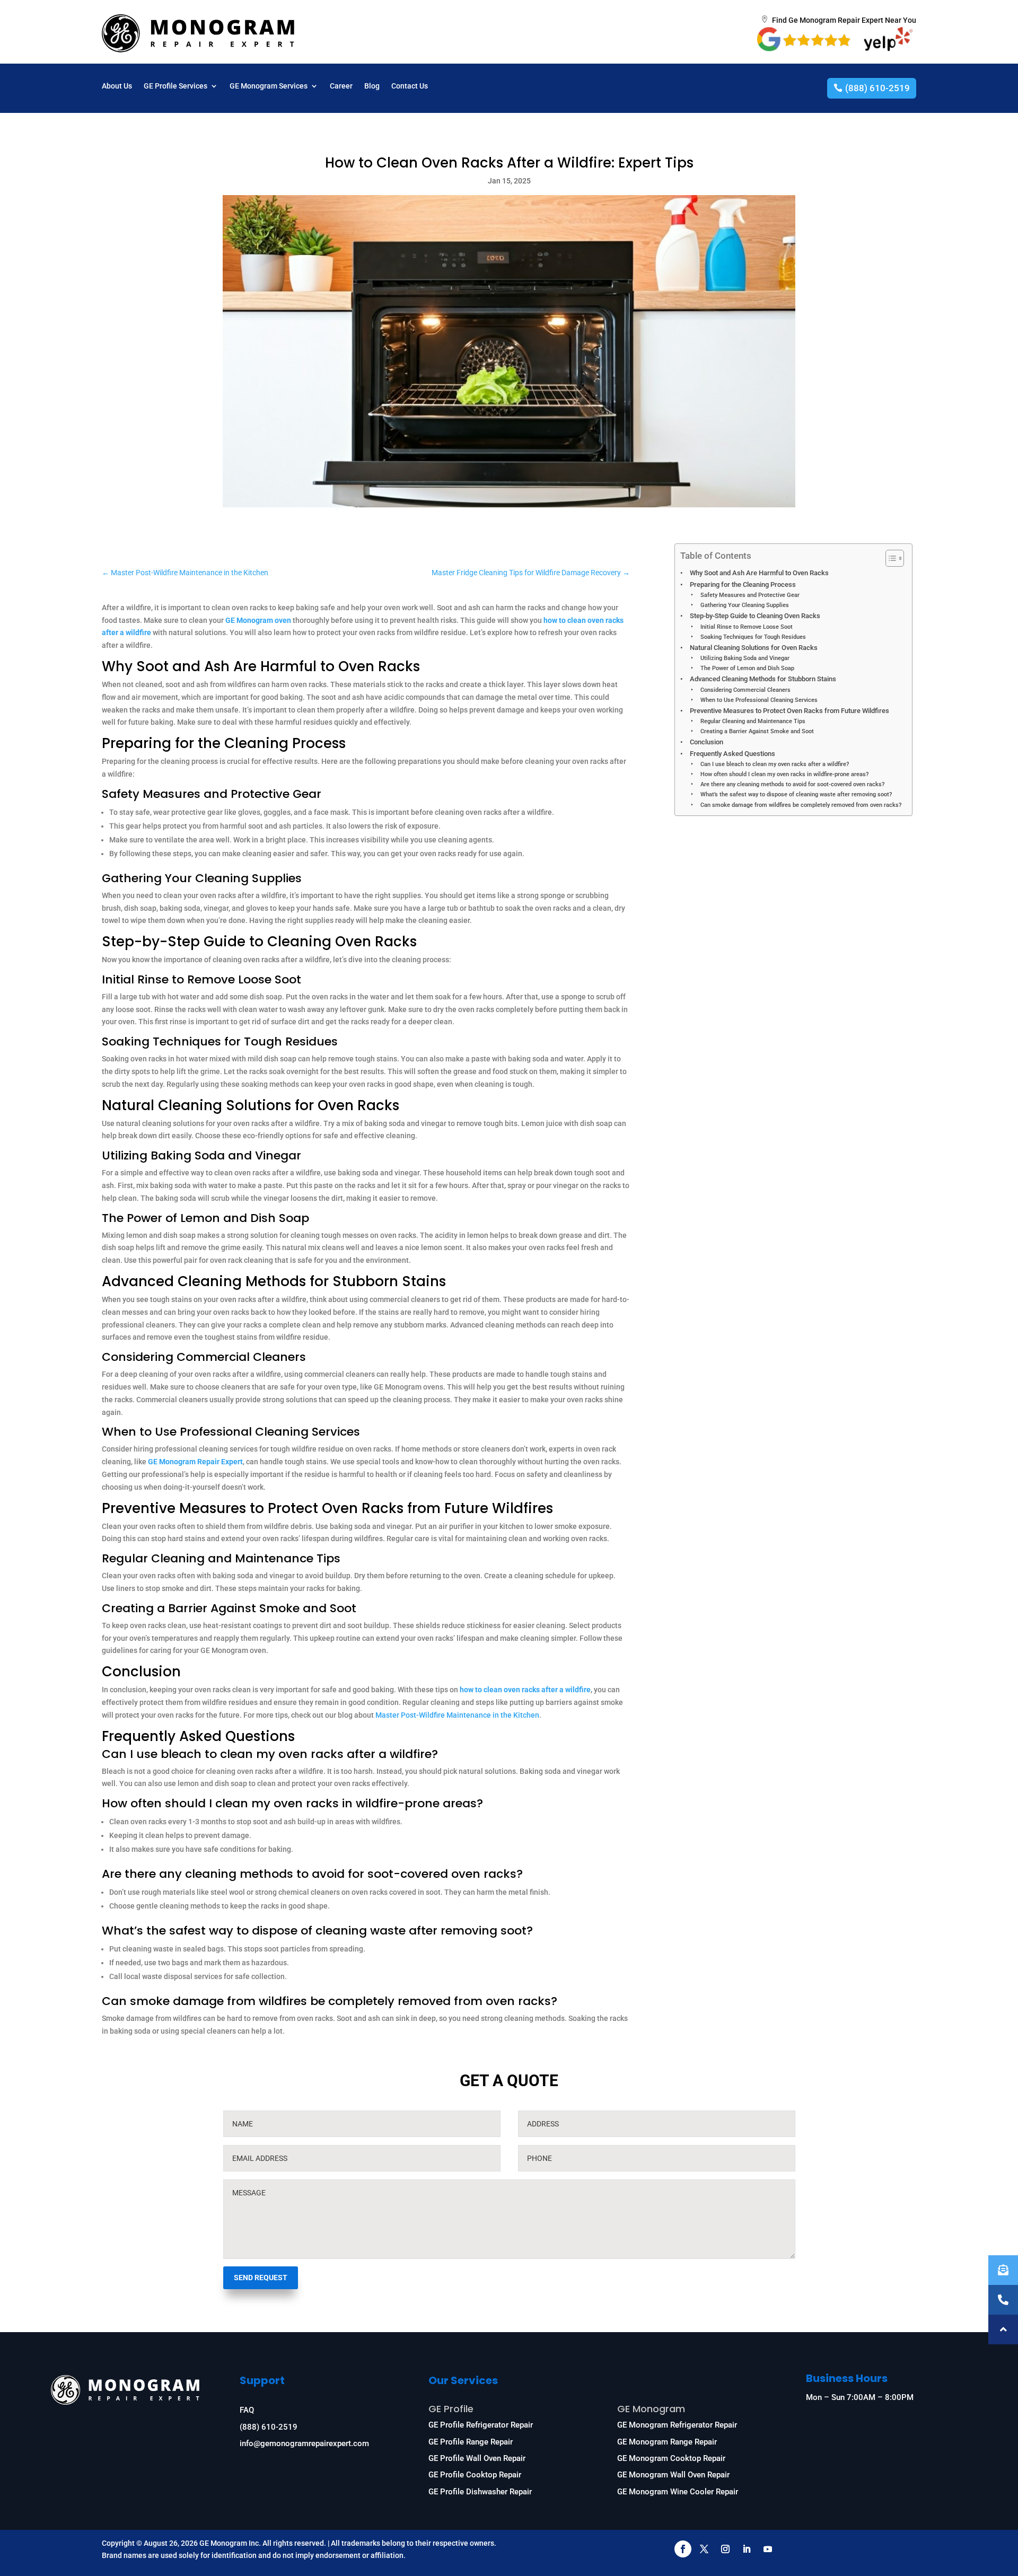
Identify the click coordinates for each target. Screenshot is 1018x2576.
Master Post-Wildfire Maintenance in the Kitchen (457, 1715)
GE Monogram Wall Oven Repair (673, 2475)
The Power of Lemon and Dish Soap (747, 668)
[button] (1003, 2329)
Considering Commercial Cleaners (745, 690)
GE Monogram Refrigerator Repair (677, 2425)
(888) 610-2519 (877, 88)
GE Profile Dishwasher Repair (480, 2492)
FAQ (247, 2410)
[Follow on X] (704, 2549)
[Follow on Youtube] (768, 2549)
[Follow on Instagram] (725, 2549)
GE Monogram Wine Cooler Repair (678, 2492)
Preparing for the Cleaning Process (743, 584)
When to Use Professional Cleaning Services (759, 700)
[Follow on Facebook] (683, 2549)
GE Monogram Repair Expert (195, 1462)
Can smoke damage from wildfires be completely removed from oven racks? (801, 805)
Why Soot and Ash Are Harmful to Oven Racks (759, 573)
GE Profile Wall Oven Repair (477, 2458)
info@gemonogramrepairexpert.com (304, 2443)
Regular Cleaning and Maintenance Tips (753, 721)
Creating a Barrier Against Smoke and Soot (757, 731)
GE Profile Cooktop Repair (475, 2475)
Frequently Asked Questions (732, 754)
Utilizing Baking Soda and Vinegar (745, 658)
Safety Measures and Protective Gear (750, 595)
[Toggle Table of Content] (889, 558)
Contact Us (410, 86)
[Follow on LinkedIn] (747, 2549)
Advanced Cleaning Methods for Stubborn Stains (763, 679)
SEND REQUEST (261, 2278)
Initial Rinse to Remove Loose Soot (746, 627)
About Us (117, 86)
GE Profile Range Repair (471, 2442)
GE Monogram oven (258, 620)
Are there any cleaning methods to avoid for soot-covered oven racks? (792, 784)
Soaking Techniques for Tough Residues (753, 637)
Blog (372, 86)
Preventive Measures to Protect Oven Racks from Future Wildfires (789, 711)
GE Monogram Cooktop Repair (671, 2458)
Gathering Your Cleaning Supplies (744, 605)
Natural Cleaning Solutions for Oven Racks (754, 648)
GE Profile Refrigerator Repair (481, 2425)
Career (341, 86)
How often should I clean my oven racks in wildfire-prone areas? (784, 774)
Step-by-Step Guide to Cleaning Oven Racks (755, 616)
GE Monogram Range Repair (667, 2442)
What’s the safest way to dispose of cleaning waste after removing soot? (796, 794)
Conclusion (707, 742)
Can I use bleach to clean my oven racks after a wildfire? (774, 764)
